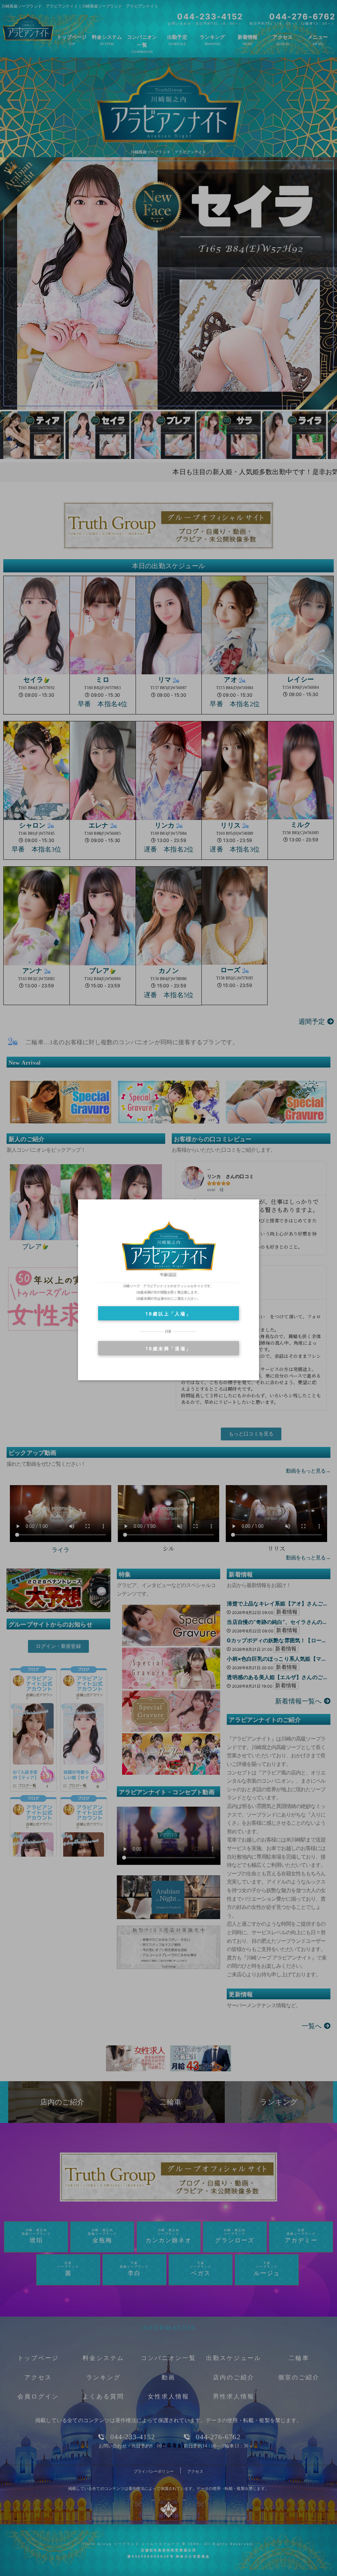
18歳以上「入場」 (168, 1314)
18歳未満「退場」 (168, 1348)
